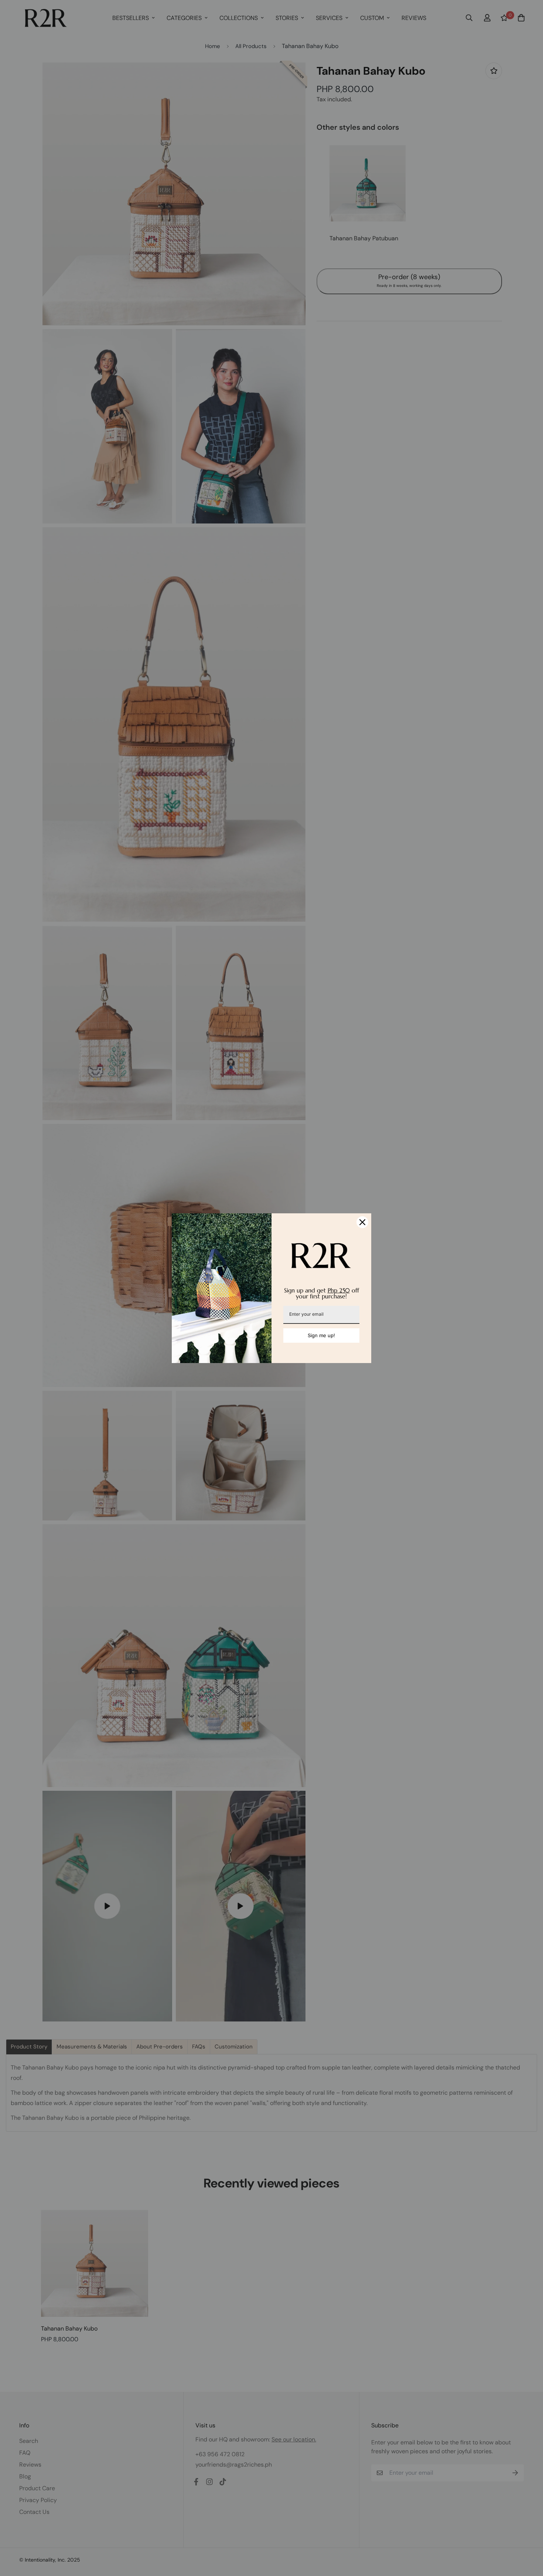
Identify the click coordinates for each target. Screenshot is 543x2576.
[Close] (362, 1222)
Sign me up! (321, 1335)
